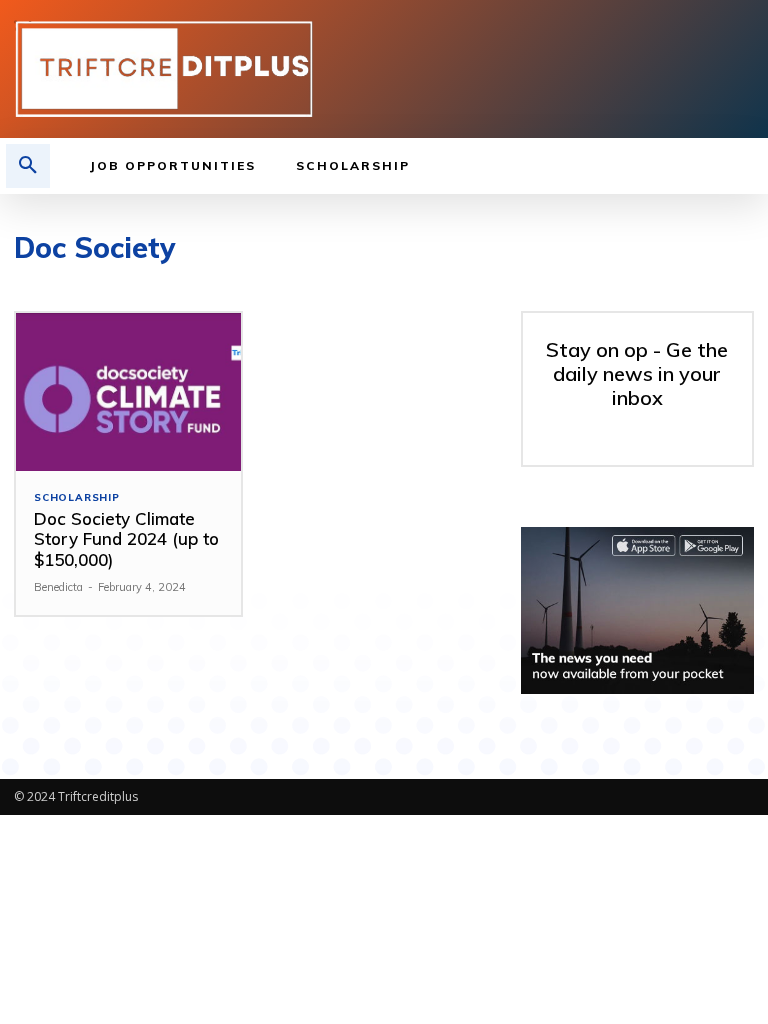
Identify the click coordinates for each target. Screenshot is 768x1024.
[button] (28, 166)
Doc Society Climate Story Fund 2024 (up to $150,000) (126, 539)
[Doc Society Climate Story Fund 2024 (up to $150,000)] (128, 392)
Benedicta (58, 587)
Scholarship (77, 498)
